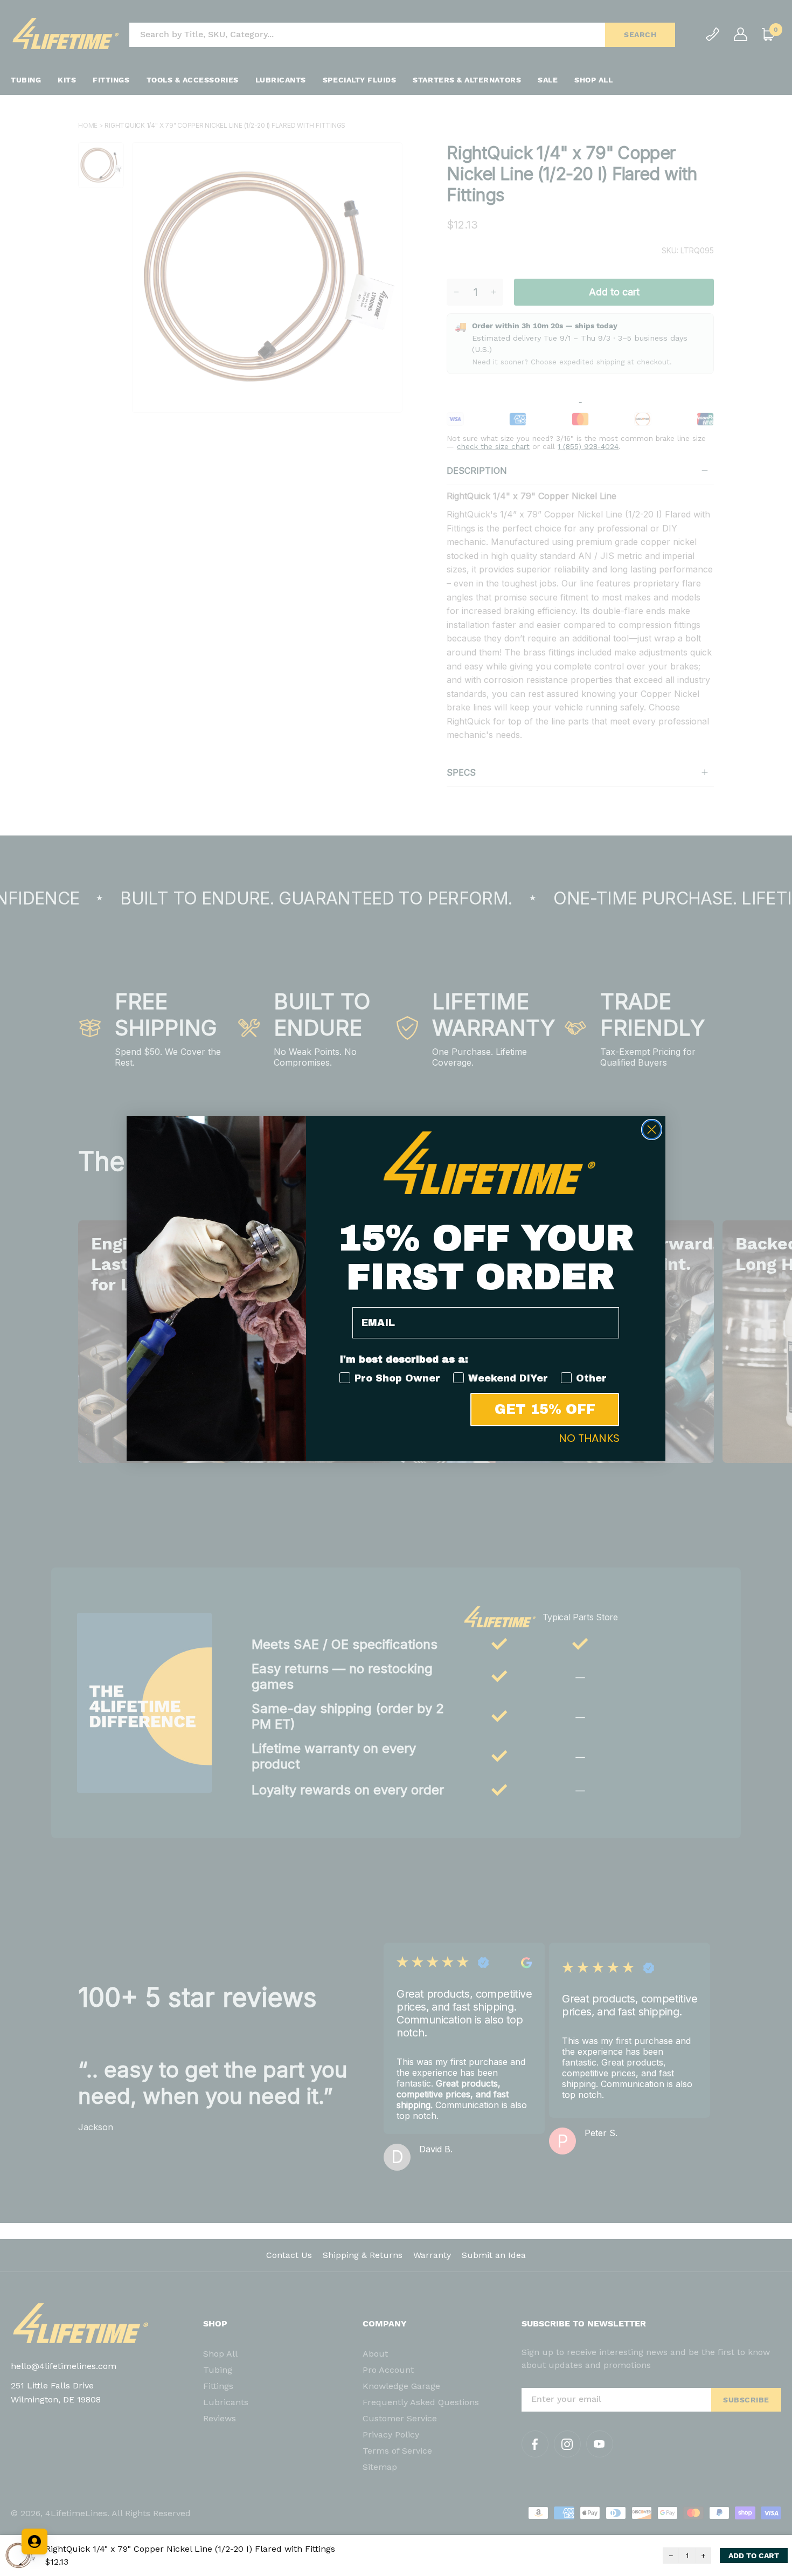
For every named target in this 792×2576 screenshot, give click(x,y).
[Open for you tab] (34, 2542)
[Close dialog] (652, 1130)
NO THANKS (589, 1438)
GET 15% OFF (545, 1409)
